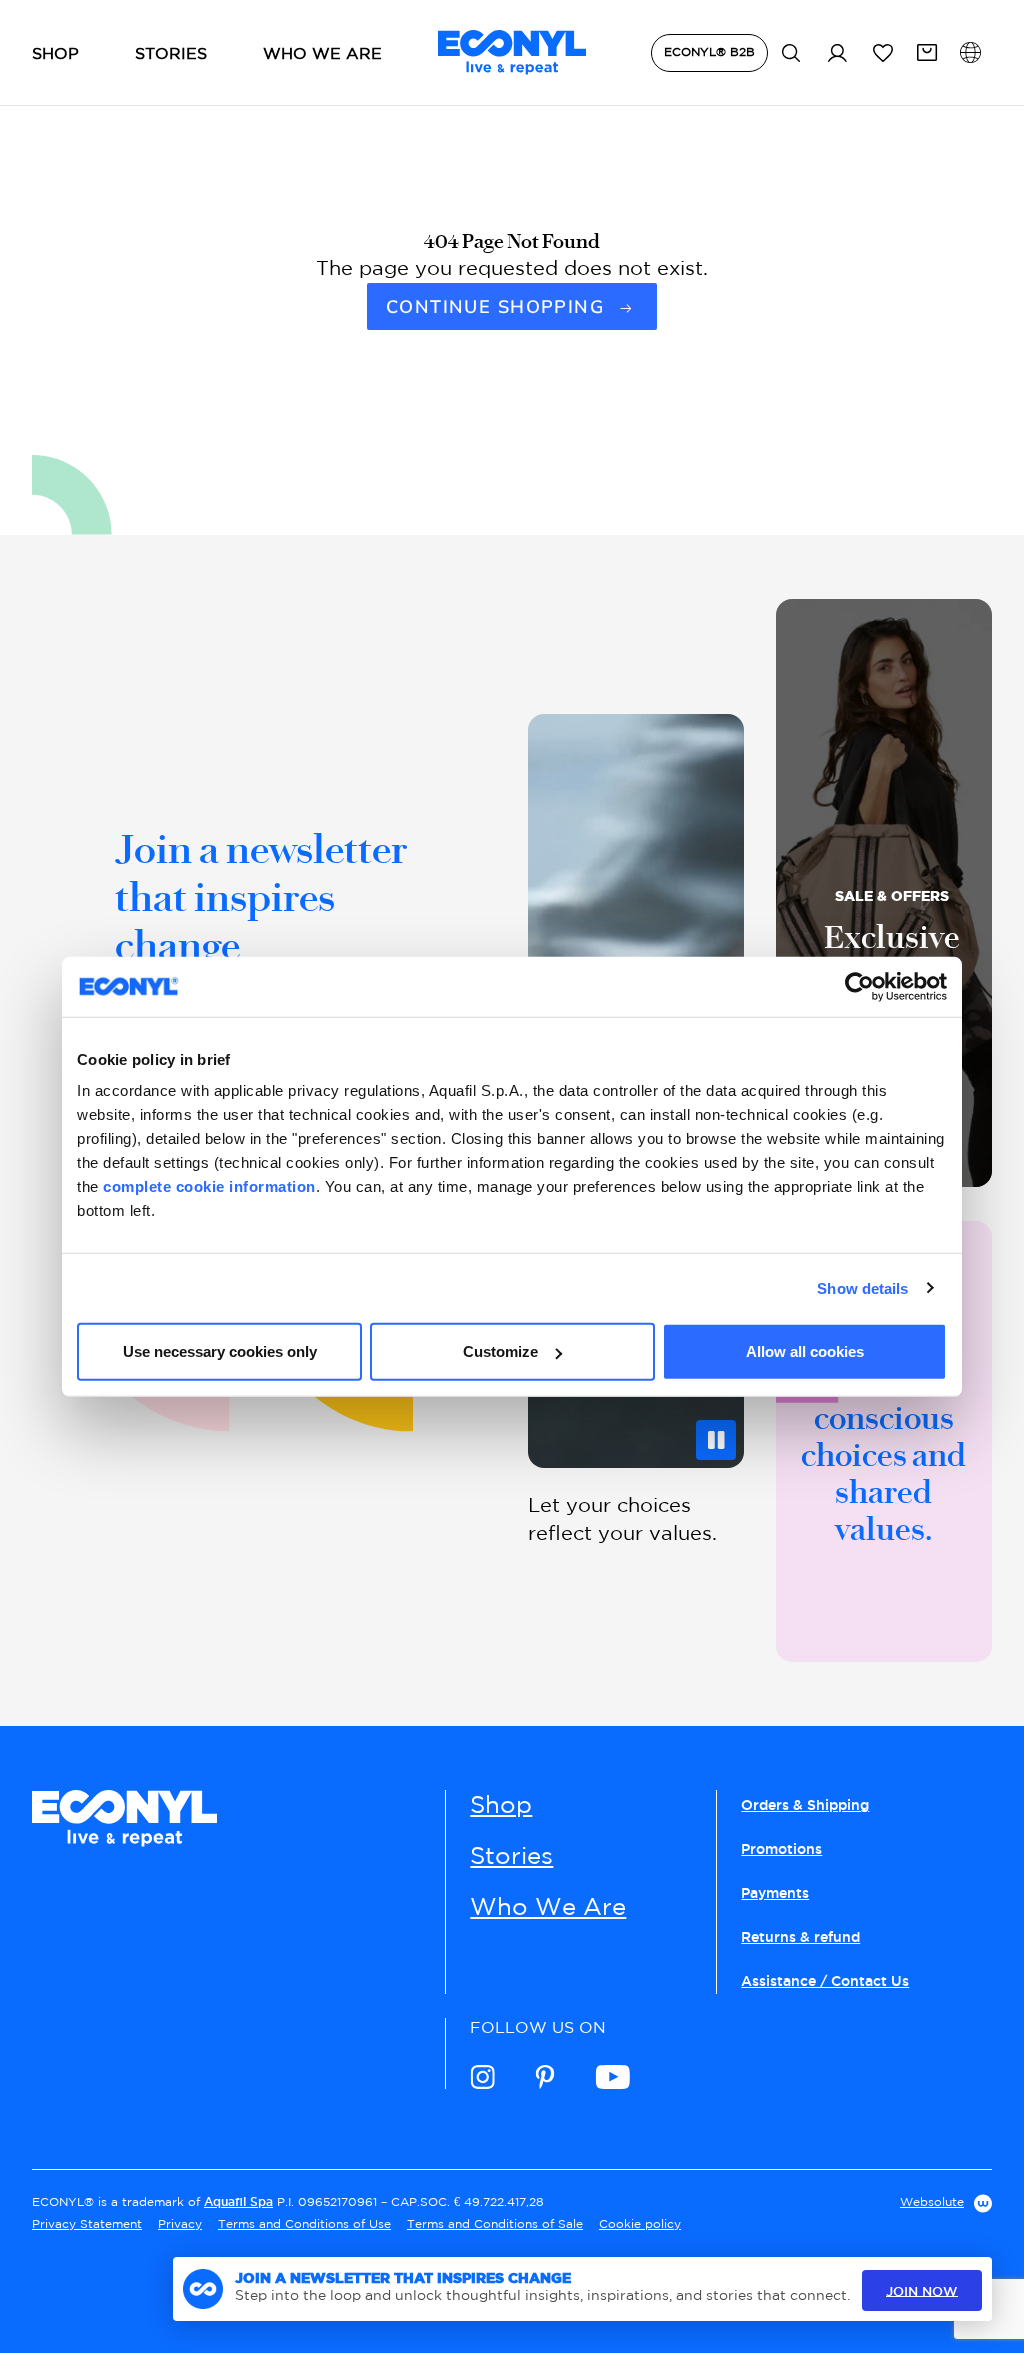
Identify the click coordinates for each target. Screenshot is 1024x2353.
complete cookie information (209, 1186)
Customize (500, 1351)
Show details (862, 1287)
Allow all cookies (805, 1351)
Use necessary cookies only (220, 1351)
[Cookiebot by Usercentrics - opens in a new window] (859, 986)
